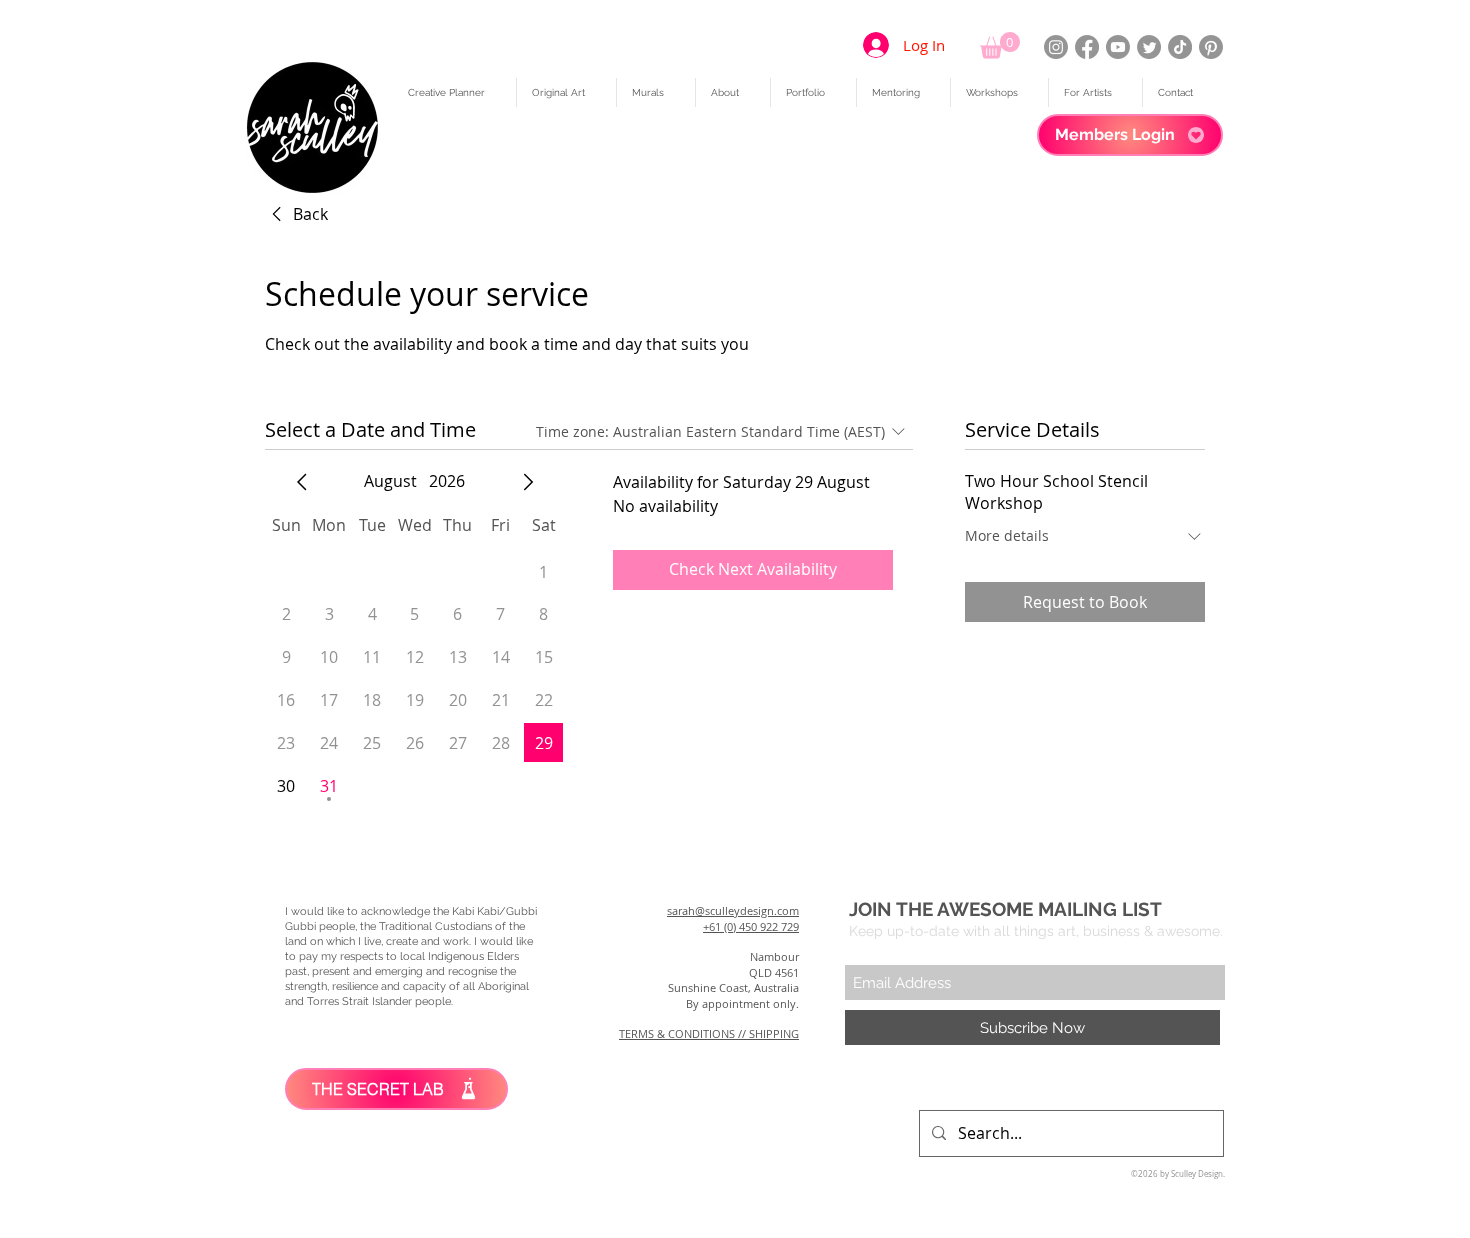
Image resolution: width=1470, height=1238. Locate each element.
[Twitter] (1149, 47)
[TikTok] (1180, 47)
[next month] (528, 482)
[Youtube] (1118, 47)
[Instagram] (1056, 47)
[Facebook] (1087, 47)
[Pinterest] (1211, 47)
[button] (1000, 45)
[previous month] (302, 482)
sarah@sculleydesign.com (733, 910)
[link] (296, 214)
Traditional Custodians (435, 926)
